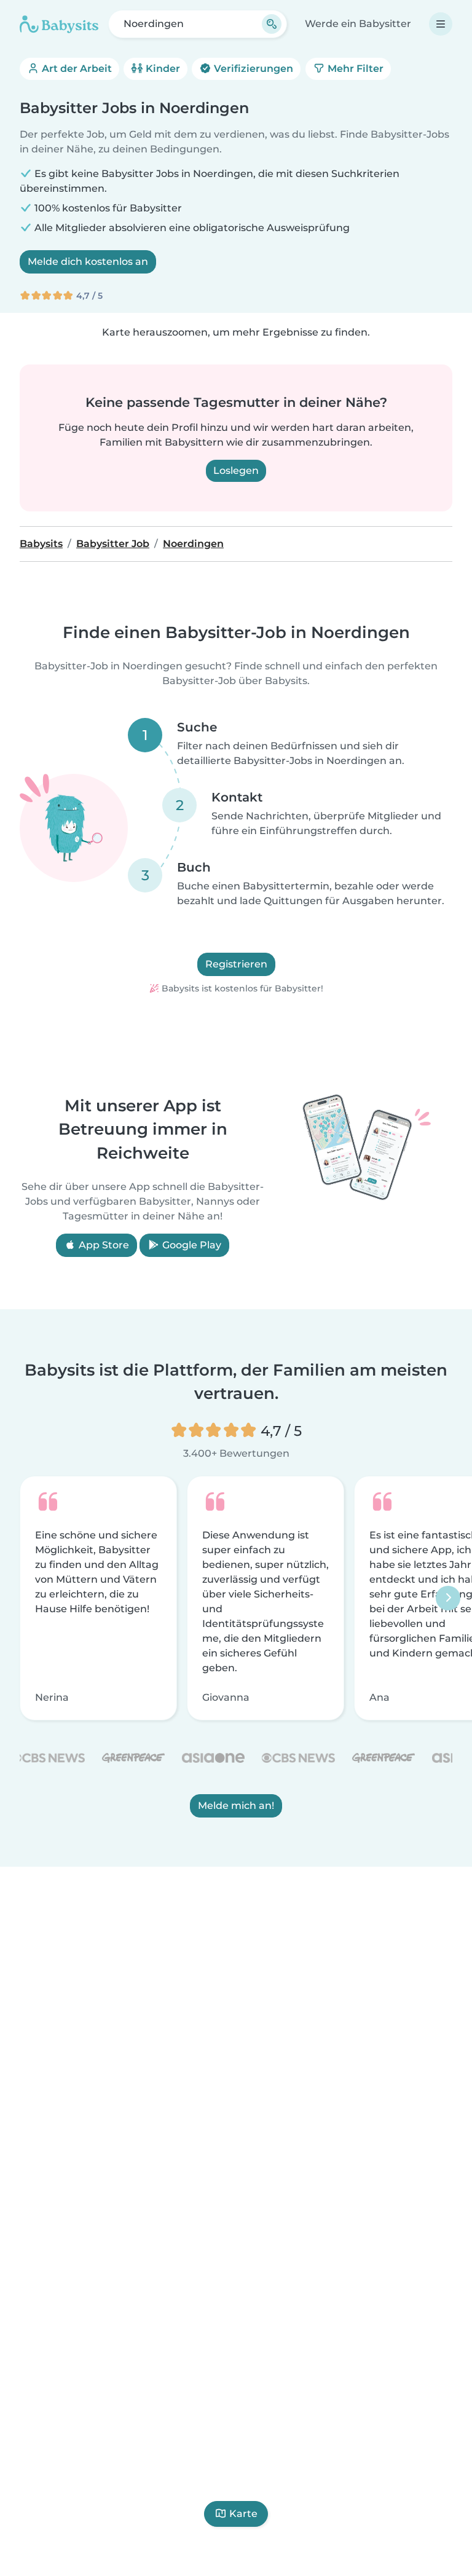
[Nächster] (448, 1598)
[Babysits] (59, 24)
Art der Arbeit (76, 69)
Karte (243, 2514)
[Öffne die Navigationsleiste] (441, 24)
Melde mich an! (236, 1806)
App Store (103, 1246)
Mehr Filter (354, 69)
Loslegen (236, 471)
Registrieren (236, 964)
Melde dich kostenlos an (88, 262)
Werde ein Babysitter (358, 24)
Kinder (162, 69)
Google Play (191, 1246)
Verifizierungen (252, 69)
